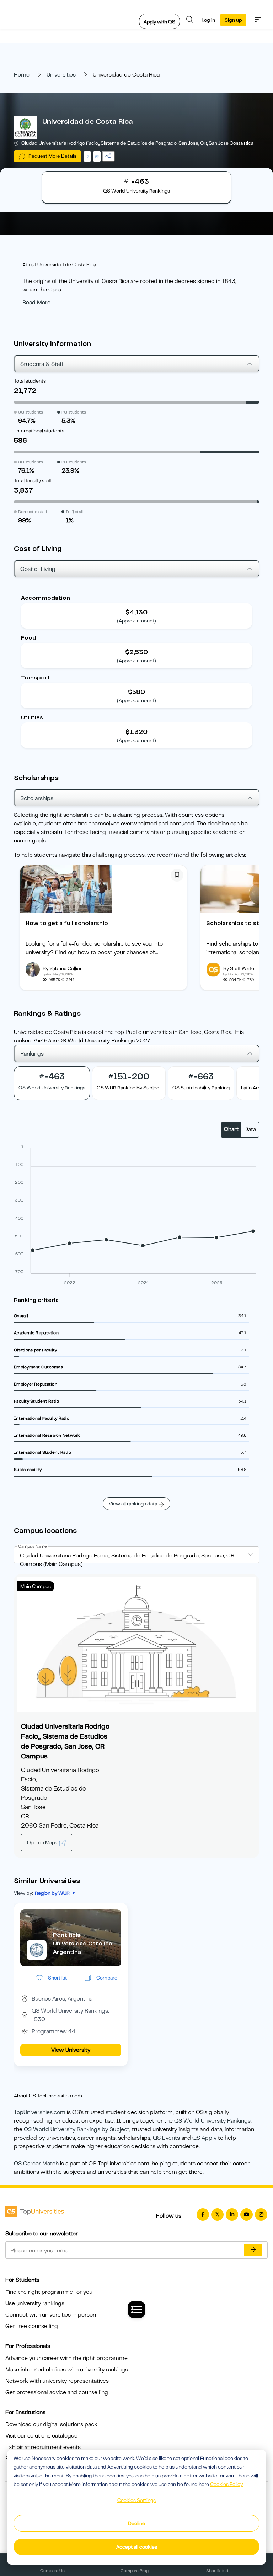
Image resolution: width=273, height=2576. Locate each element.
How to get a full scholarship (67, 923)
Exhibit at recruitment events (43, 2447)
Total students (30, 381)
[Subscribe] (253, 2250)
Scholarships (37, 798)
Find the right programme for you (49, 2292)
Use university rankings (35, 2303)
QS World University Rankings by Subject (77, 2129)
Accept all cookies (137, 2547)
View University (71, 2050)
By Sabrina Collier (62, 968)
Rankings (32, 1054)
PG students (74, 412)
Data (250, 1129)
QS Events (166, 2138)
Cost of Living (38, 569)
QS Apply (204, 2138)
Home (22, 75)
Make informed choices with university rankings (67, 2370)
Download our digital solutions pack (51, 2424)
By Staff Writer (240, 968)
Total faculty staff (33, 480)
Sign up (233, 20)
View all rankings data (133, 1504)
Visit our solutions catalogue (41, 2436)
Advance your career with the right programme (66, 2358)
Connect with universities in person (51, 2315)
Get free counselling (32, 2326)
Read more (36, 303)
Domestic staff (33, 512)
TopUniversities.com (40, 2112)
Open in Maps (43, 1842)
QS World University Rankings (212, 2121)
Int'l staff (75, 512)
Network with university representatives (57, 2381)
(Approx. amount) (136, 621)
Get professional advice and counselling (57, 2392)
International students (39, 431)
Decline (136, 2523)
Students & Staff (42, 364)
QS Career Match (36, 2164)
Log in (208, 20)
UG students (31, 412)
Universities (61, 75)
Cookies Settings (136, 2500)
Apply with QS (159, 22)
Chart (231, 1129)
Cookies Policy (226, 2484)
